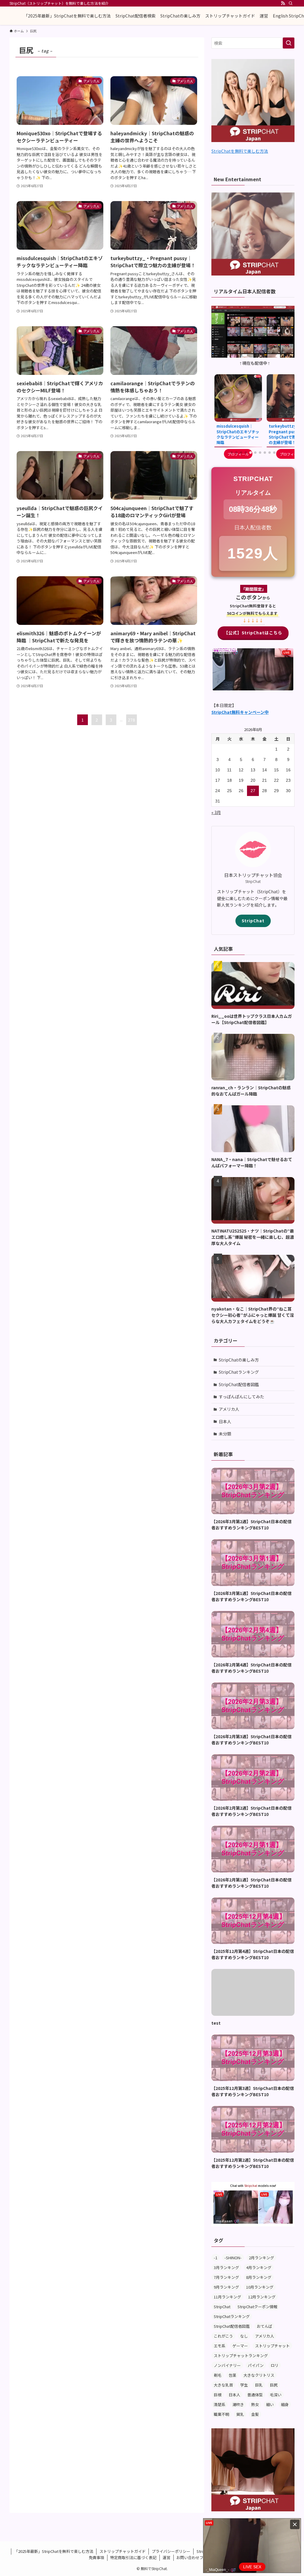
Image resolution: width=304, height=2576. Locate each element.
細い (270, 2404)
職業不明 (221, 2414)
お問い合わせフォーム (196, 2557)
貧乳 (240, 2414)
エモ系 (220, 2346)
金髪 (255, 2414)
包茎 (232, 2375)
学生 (244, 2385)
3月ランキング (226, 2267)
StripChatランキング (239, 1372)
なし (244, 2336)
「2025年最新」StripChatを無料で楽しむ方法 (54, 2551)
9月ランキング (226, 2287)
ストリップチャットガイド (123, 2551)
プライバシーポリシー (171, 2551)
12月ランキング (262, 2297)
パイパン (256, 2365)
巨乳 (259, 2385)
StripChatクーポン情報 (257, 2307)
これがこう (223, 2336)
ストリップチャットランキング (241, 2356)
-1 (216, 2258)
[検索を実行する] (289, 43)
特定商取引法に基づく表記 (133, 2557)
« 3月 (216, 812)
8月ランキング (259, 2277)
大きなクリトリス (259, 2375)
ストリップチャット (272, 2346)
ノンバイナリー (227, 2365)
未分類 (225, 1434)
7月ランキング (226, 2277)
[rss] (283, 3)
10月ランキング (260, 2287)
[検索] (291, 3)
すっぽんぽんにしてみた (242, 1397)
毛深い (276, 2395)
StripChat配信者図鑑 (239, 1384)
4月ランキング (259, 2267)
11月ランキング (227, 2297)
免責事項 (96, 2557)
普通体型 (255, 2395)
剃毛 (218, 2375)
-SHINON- (233, 2258)
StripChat (253, 921)
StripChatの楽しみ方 (239, 1360)
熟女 (255, 2404)
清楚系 (220, 2404)
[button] (232, 453)
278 (132, 720)
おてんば (265, 2326)
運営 (167, 2557)
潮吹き (238, 2404)
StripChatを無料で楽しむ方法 (240, 151)
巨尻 (274, 2385)
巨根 (218, 2395)
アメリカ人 (229, 1409)
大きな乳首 (223, 2385)
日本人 (225, 1421)
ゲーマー (240, 2346)
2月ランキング (261, 2258)
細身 (285, 2404)
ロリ (275, 2365)
